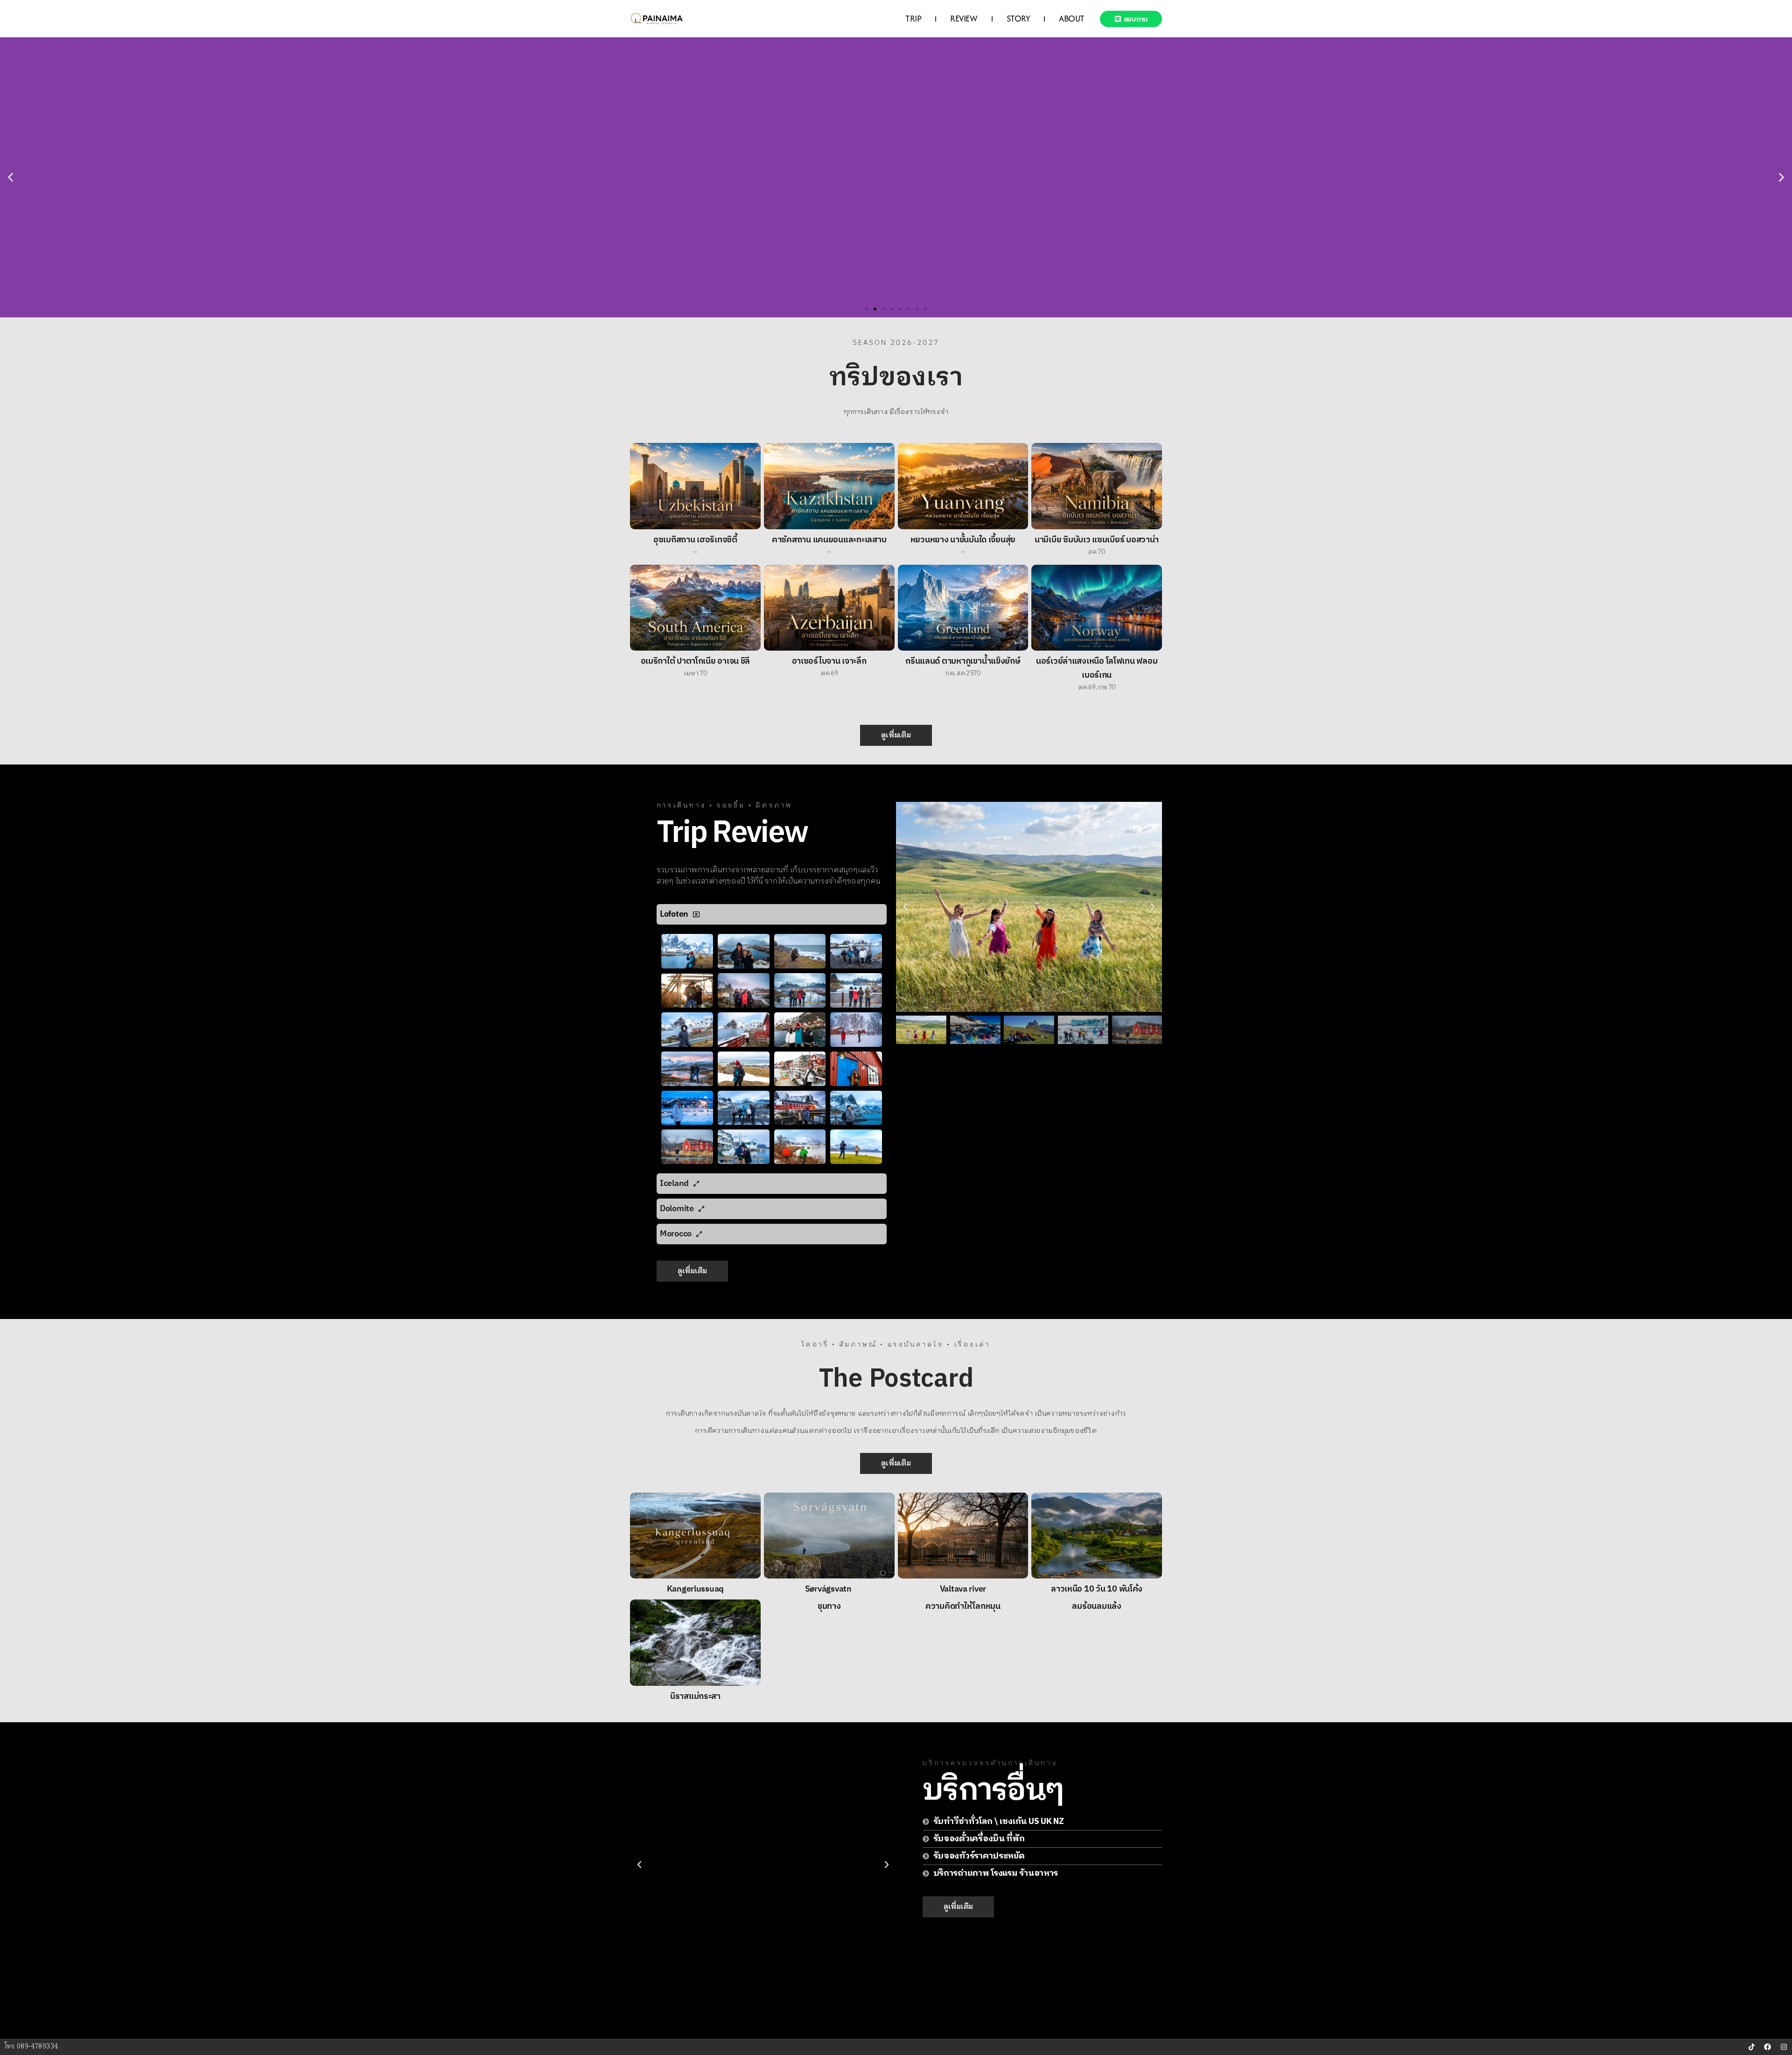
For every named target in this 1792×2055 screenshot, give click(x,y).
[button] (10, 178)
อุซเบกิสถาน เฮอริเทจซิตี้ (695, 540)
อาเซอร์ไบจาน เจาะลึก (829, 661)
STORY (1018, 18)
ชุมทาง (829, 1606)
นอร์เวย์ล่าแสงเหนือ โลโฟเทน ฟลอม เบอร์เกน (1097, 668)
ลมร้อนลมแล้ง (1096, 1606)
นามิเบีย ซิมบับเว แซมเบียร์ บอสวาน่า (1097, 540)
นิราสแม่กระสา (695, 1697)
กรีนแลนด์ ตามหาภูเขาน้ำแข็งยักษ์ (963, 661)
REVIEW (964, 18)
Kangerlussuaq (696, 1589)
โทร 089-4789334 (31, 2047)
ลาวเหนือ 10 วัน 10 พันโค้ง (1097, 1589)
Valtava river (963, 1589)
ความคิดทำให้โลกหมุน (963, 1606)
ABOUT (1072, 18)
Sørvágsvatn (829, 1589)
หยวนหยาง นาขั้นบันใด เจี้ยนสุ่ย (963, 540)
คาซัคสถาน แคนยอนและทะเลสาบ (829, 540)
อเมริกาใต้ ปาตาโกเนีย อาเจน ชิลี (696, 661)
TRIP (913, 18)
